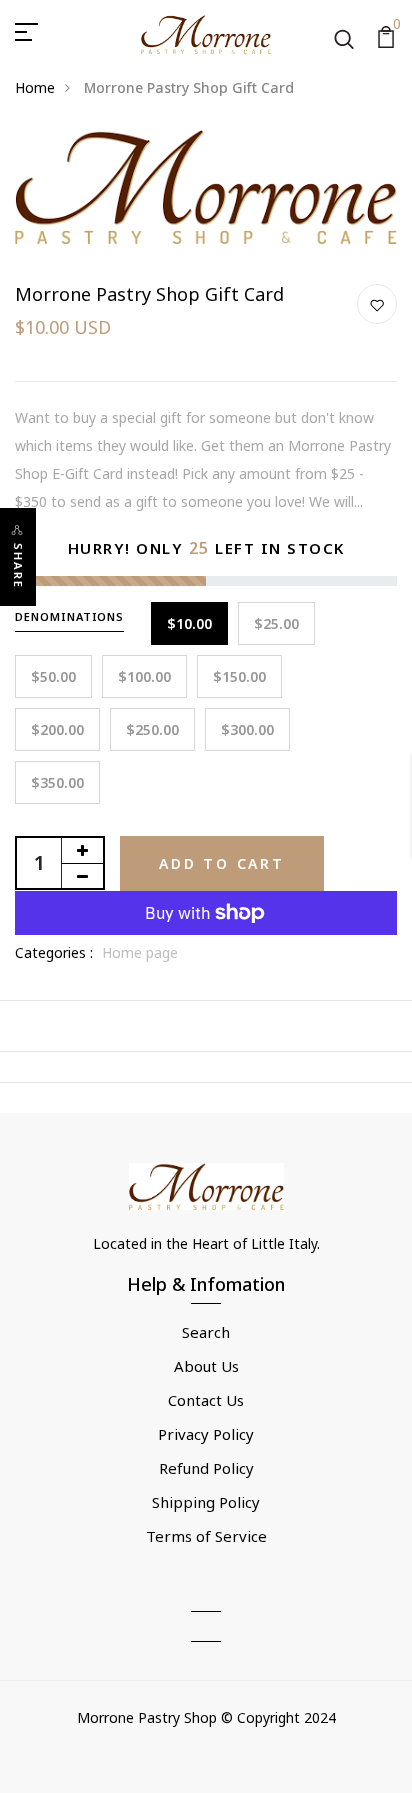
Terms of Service (206, 1536)
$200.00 (57, 729)
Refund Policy (206, 1468)
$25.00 (276, 623)
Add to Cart (222, 863)
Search (206, 1332)
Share (18, 566)
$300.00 (247, 729)
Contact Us (206, 1400)
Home (35, 87)
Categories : (54, 952)
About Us (206, 1366)
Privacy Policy (206, 1434)
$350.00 (57, 782)
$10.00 (189, 623)
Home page (140, 952)
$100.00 (144, 676)
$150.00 (239, 676)
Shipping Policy (206, 1502)
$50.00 (53, 676)
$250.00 (152, 729)
